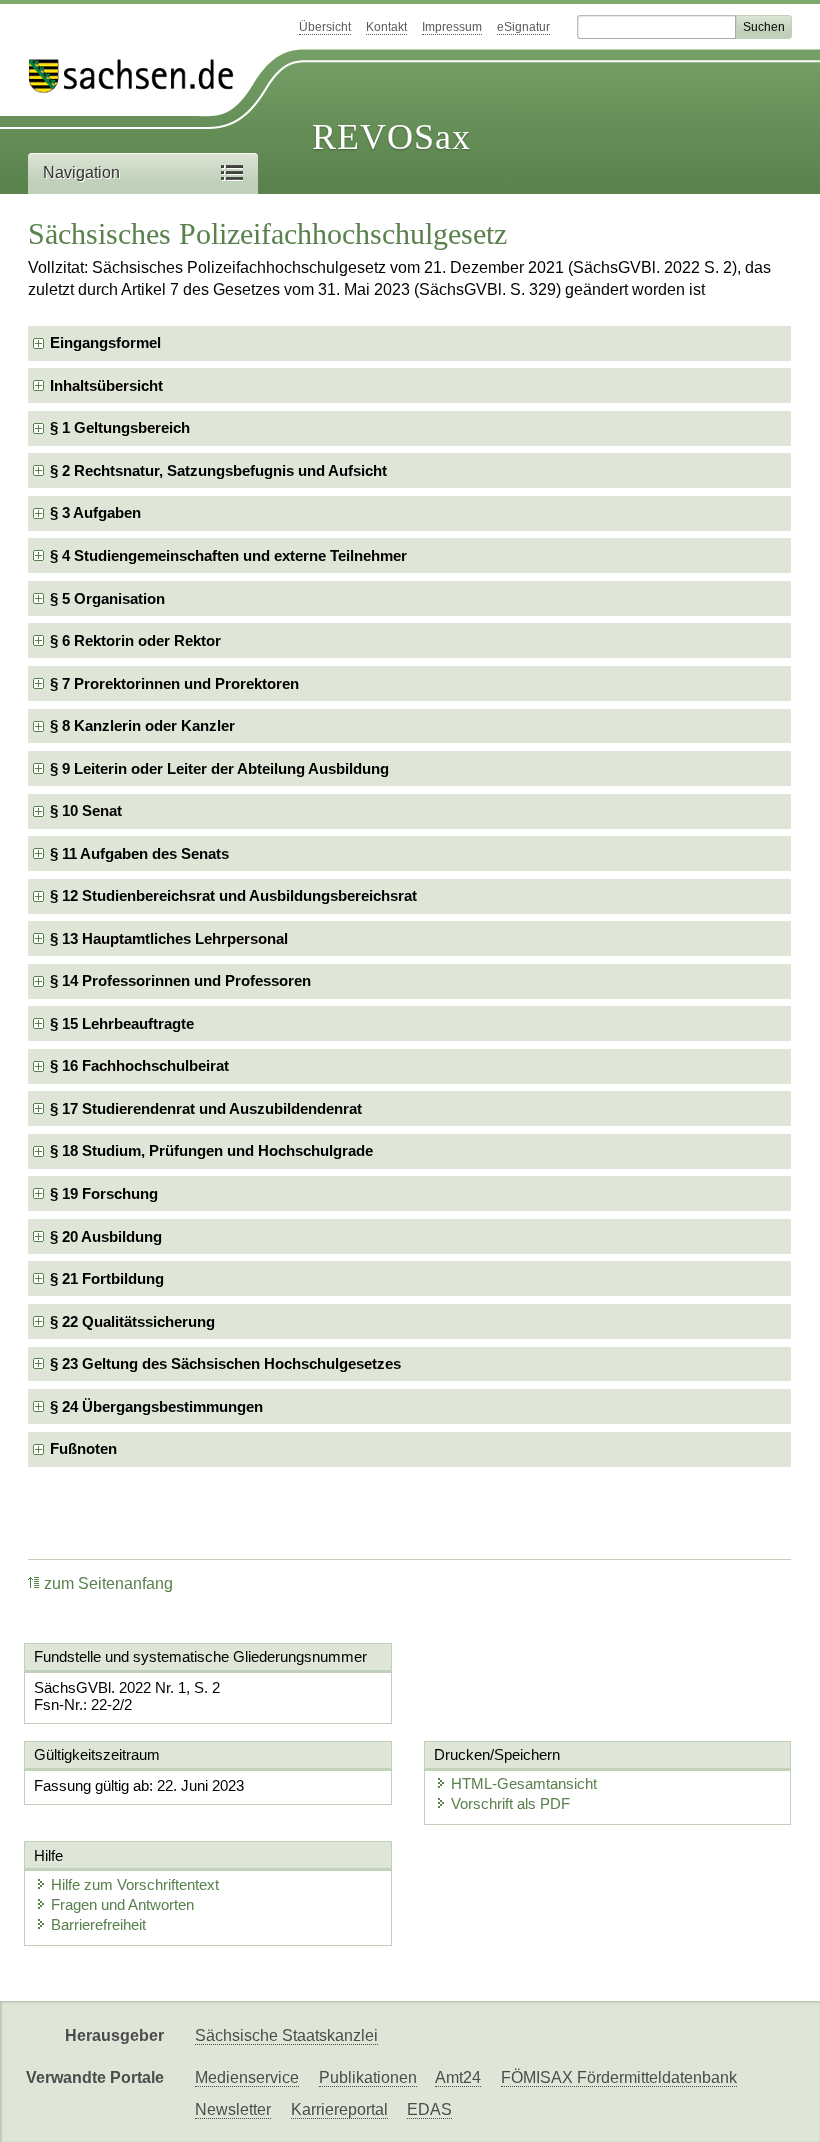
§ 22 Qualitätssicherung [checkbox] (132, 1321)
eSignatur (523, 27)
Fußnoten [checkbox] (83, 1448)
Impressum (452, 27)
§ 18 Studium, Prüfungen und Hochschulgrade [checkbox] (211, 1150)
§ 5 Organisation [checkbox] (107, 598)
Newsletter (233, 2109)
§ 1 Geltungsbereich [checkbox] (120, 427)
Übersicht (325, 27)
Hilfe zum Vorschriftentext (135, 1884)
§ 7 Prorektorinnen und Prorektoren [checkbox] (174, 683)
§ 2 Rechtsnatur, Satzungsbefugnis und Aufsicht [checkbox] (218, 470)
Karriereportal (339, 2109)
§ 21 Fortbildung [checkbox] (107, 1278)
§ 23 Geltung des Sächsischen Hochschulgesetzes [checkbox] (225, 1363)
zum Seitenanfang (108, 1583)
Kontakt (386, 27)
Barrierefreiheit (98, 1924)
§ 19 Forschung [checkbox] (104, 1193)
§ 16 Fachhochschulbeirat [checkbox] (139, 1065)
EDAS (429, 2109)
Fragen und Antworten (122, 1904)
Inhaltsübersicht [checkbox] (106, 385)
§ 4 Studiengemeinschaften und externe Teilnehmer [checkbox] (228, 555)
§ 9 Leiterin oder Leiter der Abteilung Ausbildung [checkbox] (219, 768)
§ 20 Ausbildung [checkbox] (106, 1236)
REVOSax (391, 137)
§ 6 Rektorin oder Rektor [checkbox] (135, 640)
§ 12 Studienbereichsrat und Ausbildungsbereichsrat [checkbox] (233, 895)
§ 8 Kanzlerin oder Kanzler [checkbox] (142, 725)
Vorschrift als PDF (510, 1803)
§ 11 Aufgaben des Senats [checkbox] (139, 853)
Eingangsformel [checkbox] (105, 342)
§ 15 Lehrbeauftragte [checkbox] (122, 1023)
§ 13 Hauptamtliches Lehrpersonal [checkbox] (169, 938)
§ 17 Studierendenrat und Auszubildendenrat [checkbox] (206, 1108)
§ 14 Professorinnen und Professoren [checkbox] (180, 980)
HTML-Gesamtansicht (524, 1783)
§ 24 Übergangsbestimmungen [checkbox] (156, 1406)
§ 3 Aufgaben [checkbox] (95, 512)
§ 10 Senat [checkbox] (86, 810)
